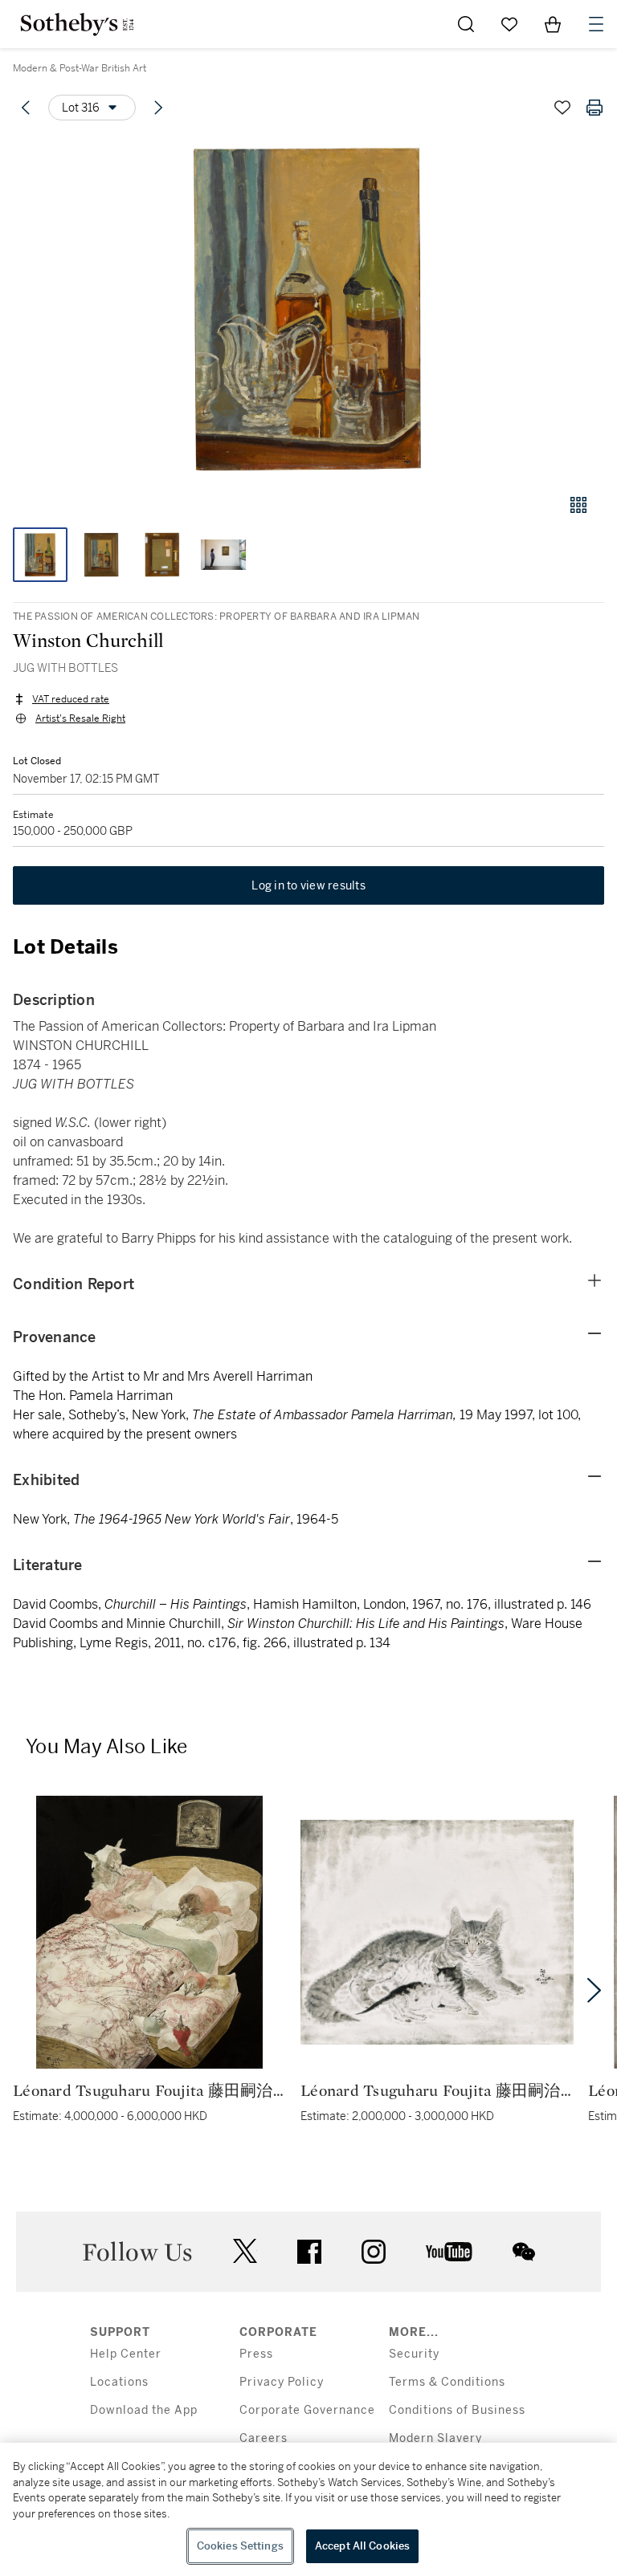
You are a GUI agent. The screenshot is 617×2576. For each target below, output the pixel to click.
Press (256, 2354)
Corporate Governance (307, 2410)
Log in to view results (308, 885)
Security (414, 2354)
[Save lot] (562, 108)
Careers (264, 2438)
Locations (119, 2382)
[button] (308, 308)
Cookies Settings (240, 2546)
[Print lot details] (595, 108)
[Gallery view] (578, 505)
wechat (524, 2252)
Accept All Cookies (362, 2546)
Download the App (144, 2410)
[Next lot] (158, 108)
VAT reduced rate (71, 699)
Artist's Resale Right (80, 718)
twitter (245, 2251)
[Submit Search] (466, 24)
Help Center (126, 2354)
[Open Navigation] (596, 24)
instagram (374, 2252)
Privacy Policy (282, 2382)
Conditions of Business (457, 2410)
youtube (449, 2252)
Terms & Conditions (447, 2382)
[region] (308, 2509)
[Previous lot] (26, 108)
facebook (309, 2252)
